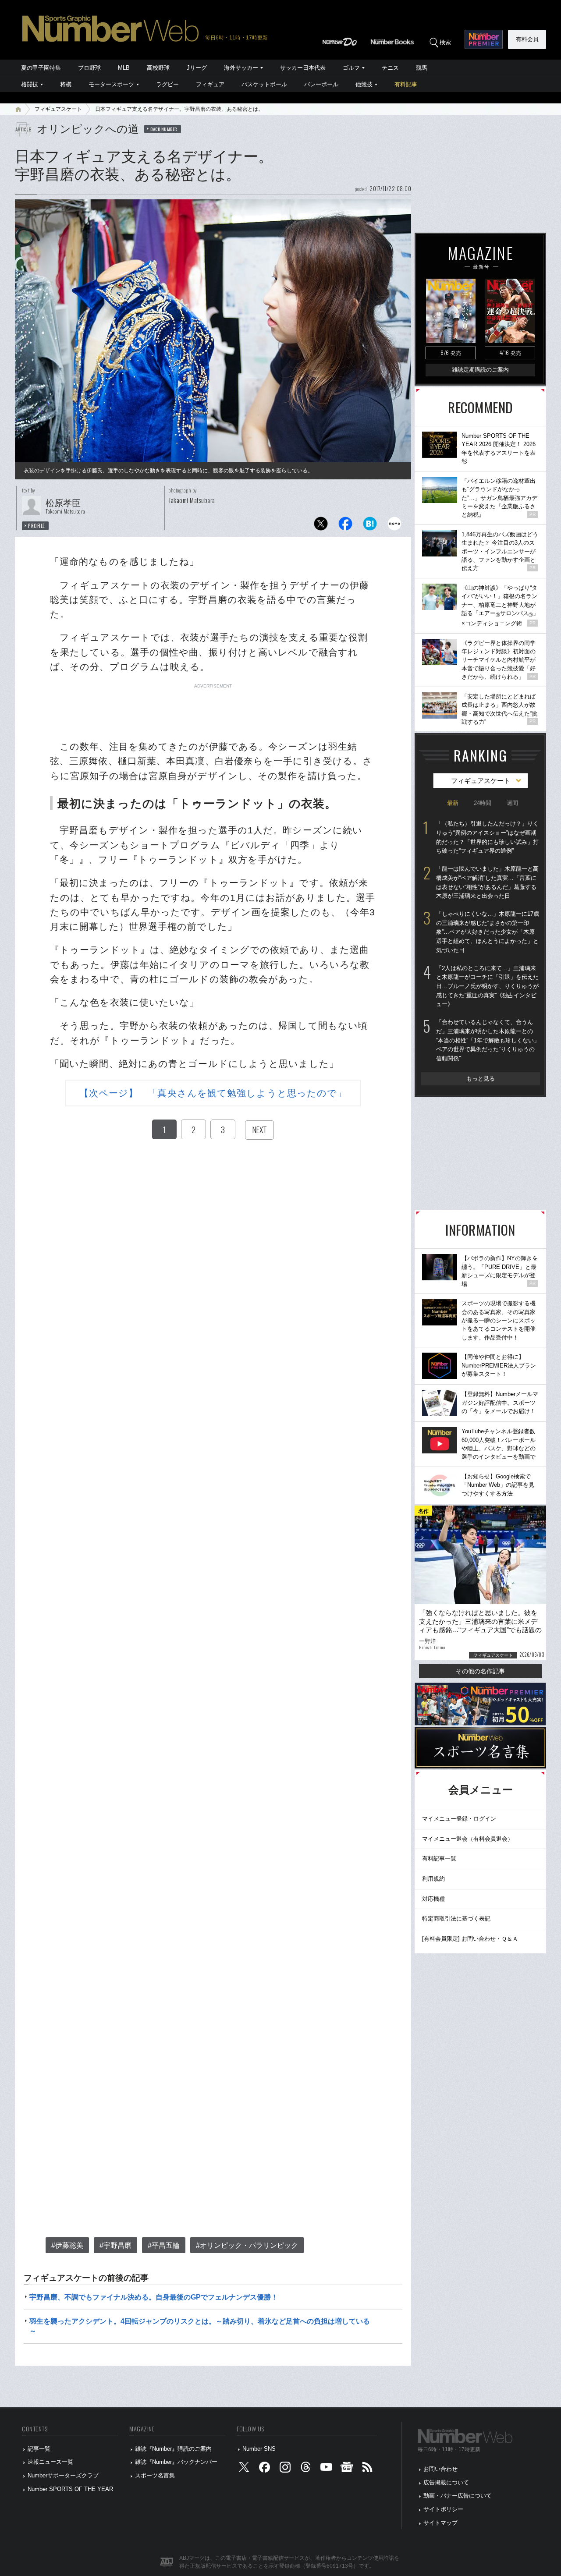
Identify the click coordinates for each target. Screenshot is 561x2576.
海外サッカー (241, 68)
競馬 (422, 68)
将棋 (66, 84)
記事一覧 (39, 2449)
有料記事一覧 (439, 1858)
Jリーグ (197, 68)
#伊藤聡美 (67, 2245)
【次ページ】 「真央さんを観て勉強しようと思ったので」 (213, 1093)
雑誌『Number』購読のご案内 (173, 2449)
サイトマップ (440, 2523)
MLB (124, 68)
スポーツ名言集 (155, 2475)
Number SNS (259, 2449)
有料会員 (527, 39)
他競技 (364, 84)
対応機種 (433, 1899)
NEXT (259, 1130)
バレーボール (321, 84)
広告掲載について (446, 2482)
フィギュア (210, 84)
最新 (453, 803)
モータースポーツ (111, 84)
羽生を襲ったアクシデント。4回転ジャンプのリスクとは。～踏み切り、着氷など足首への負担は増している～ (200, 2326)
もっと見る (481, 1079)
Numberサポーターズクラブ (63, 2475)
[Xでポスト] (321, 526)
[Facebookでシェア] (345, 526)
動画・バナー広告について (458, 2496)
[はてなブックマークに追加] (370, 526)
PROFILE (37, 526)
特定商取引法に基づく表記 (456, 1919)
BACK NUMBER (164, 129)
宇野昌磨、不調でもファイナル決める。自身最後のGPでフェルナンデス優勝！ (154, 2297)
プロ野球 (89, 68)
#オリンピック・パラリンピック (247, 2245)
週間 (512, 803)
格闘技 (30, 84)
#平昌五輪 (164, 2245)
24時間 (483, 803)
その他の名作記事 (480, 1671)
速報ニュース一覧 (50, 2462)
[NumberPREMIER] (484, 39)
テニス (390, 68)
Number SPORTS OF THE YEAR (70, 2489)
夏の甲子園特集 (41, 68)
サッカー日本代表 (303, 68)
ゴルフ (351, 68)
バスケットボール (264, 84)
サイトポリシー (443, 2509)
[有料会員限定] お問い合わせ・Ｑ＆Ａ (470, 1939)
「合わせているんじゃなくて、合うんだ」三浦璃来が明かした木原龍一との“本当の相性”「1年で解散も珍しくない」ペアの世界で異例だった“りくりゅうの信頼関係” (488, 1040)
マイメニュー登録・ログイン (459, 1819)
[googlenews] (347, 2469)
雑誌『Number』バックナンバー (176, 2462)
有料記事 (406, 84)
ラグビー (167, 84)
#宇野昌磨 (115, 2245)
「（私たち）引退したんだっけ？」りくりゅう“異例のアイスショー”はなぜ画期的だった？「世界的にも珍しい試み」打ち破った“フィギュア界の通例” (487, 837)
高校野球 (158, 68)
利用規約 (433, 1879)
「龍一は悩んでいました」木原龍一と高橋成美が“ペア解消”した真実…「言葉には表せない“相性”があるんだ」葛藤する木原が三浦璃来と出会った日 (487, 882)
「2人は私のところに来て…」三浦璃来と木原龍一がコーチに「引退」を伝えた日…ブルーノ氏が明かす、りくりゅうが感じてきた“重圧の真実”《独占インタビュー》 (487, 986)
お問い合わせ (440, 2469)
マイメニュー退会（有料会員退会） (468, 1839)
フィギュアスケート (58, 109)
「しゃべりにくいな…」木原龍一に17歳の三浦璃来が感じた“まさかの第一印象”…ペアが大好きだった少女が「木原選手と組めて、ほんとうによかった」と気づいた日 (488, 932)
